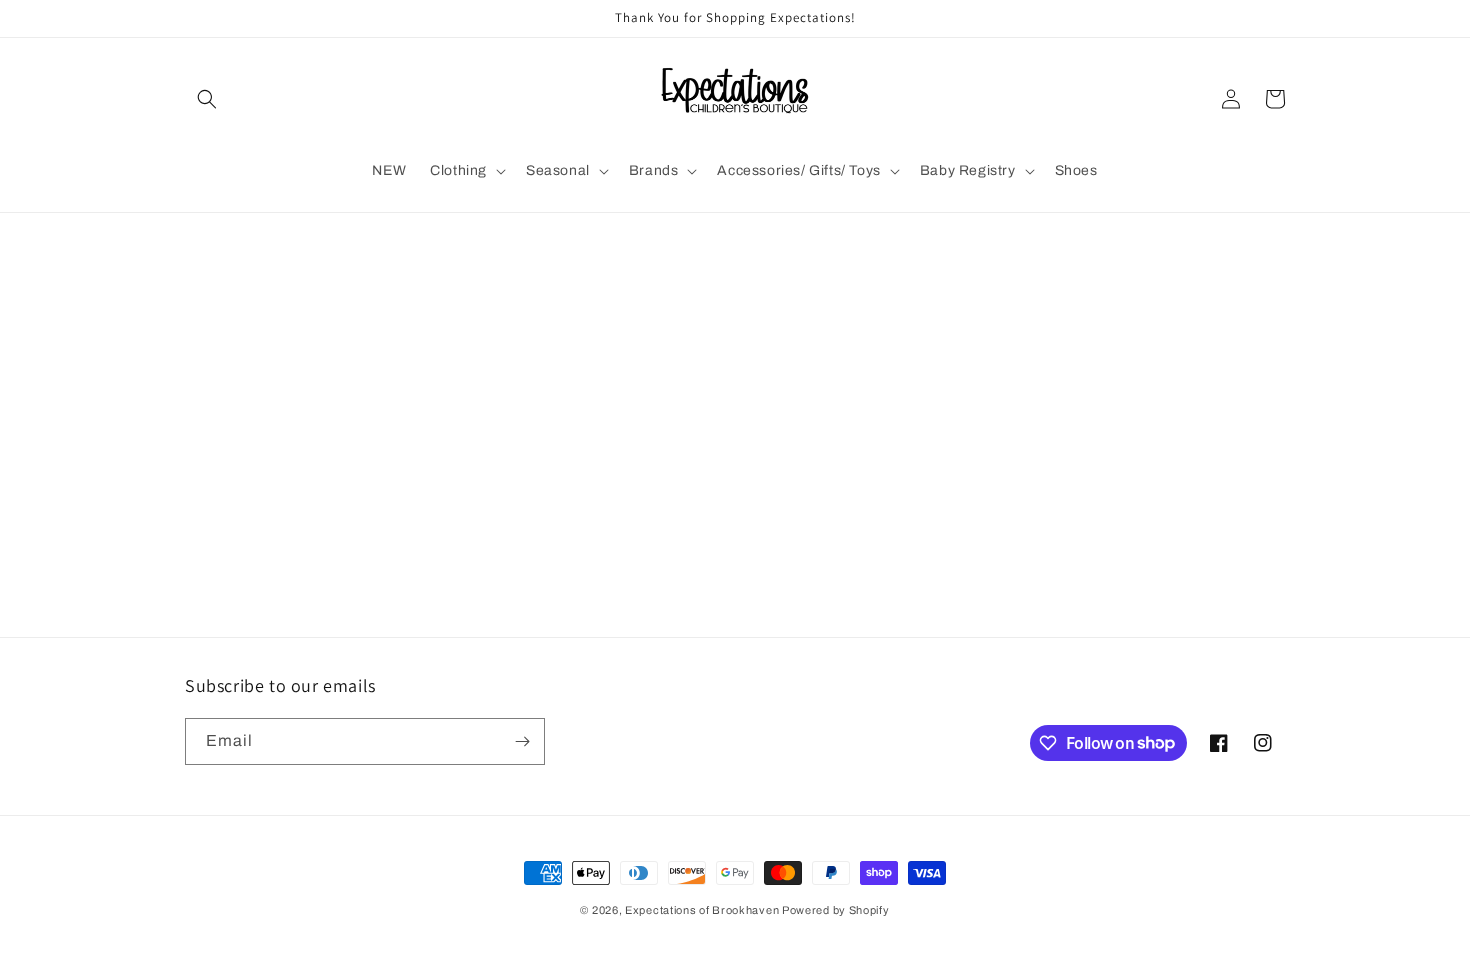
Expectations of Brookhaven (703, 910)
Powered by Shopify (836, 910)
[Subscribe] (522, 741)
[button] (207, 99)
